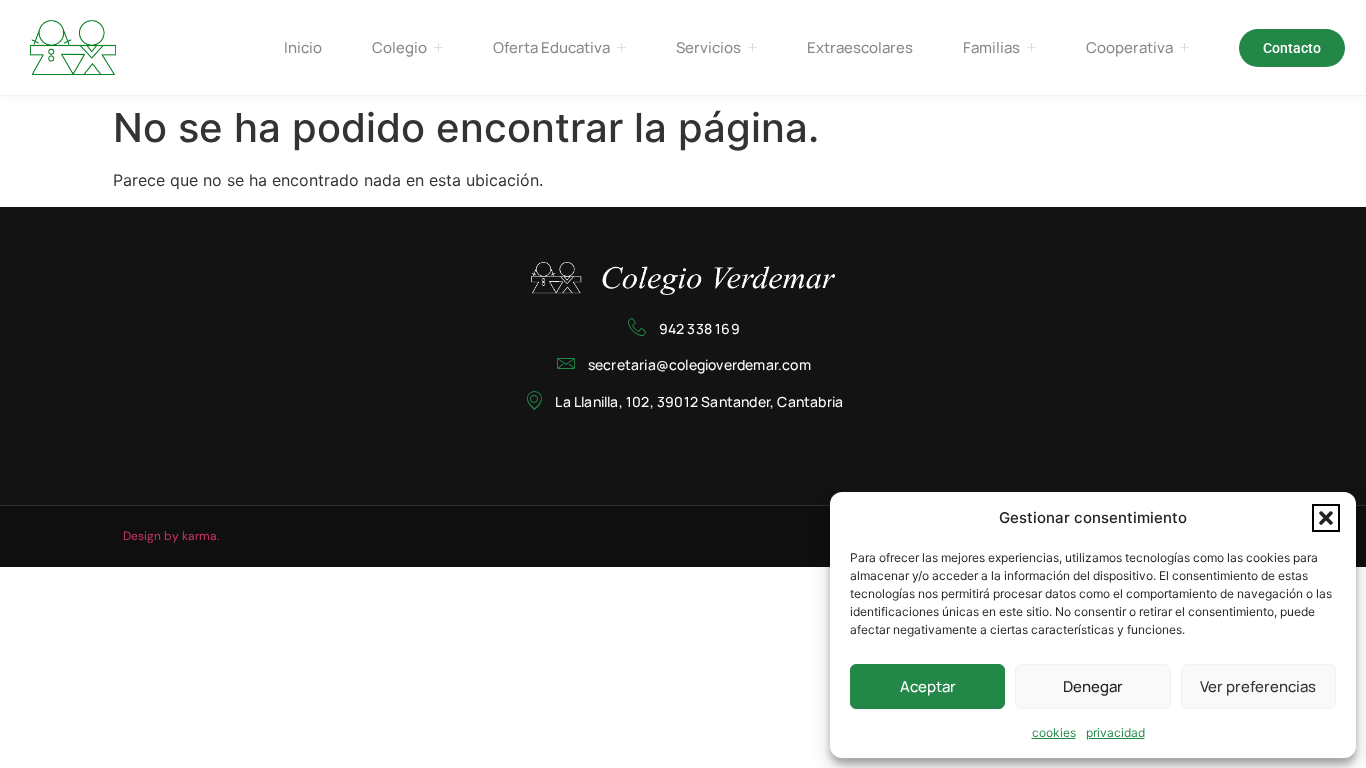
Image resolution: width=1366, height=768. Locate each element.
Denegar (1093, 686)
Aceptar (928, 686)
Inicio (303, 47)
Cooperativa (1129, 47)
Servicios (708, 47)
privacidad (1115, 732)
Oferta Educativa (551, 47)
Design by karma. (171, 536)
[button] (1326, 518)
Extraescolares (860, 47)
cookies (1054, 732)
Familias (991, 47)
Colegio (399, 47)
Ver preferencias (1258, 686)
